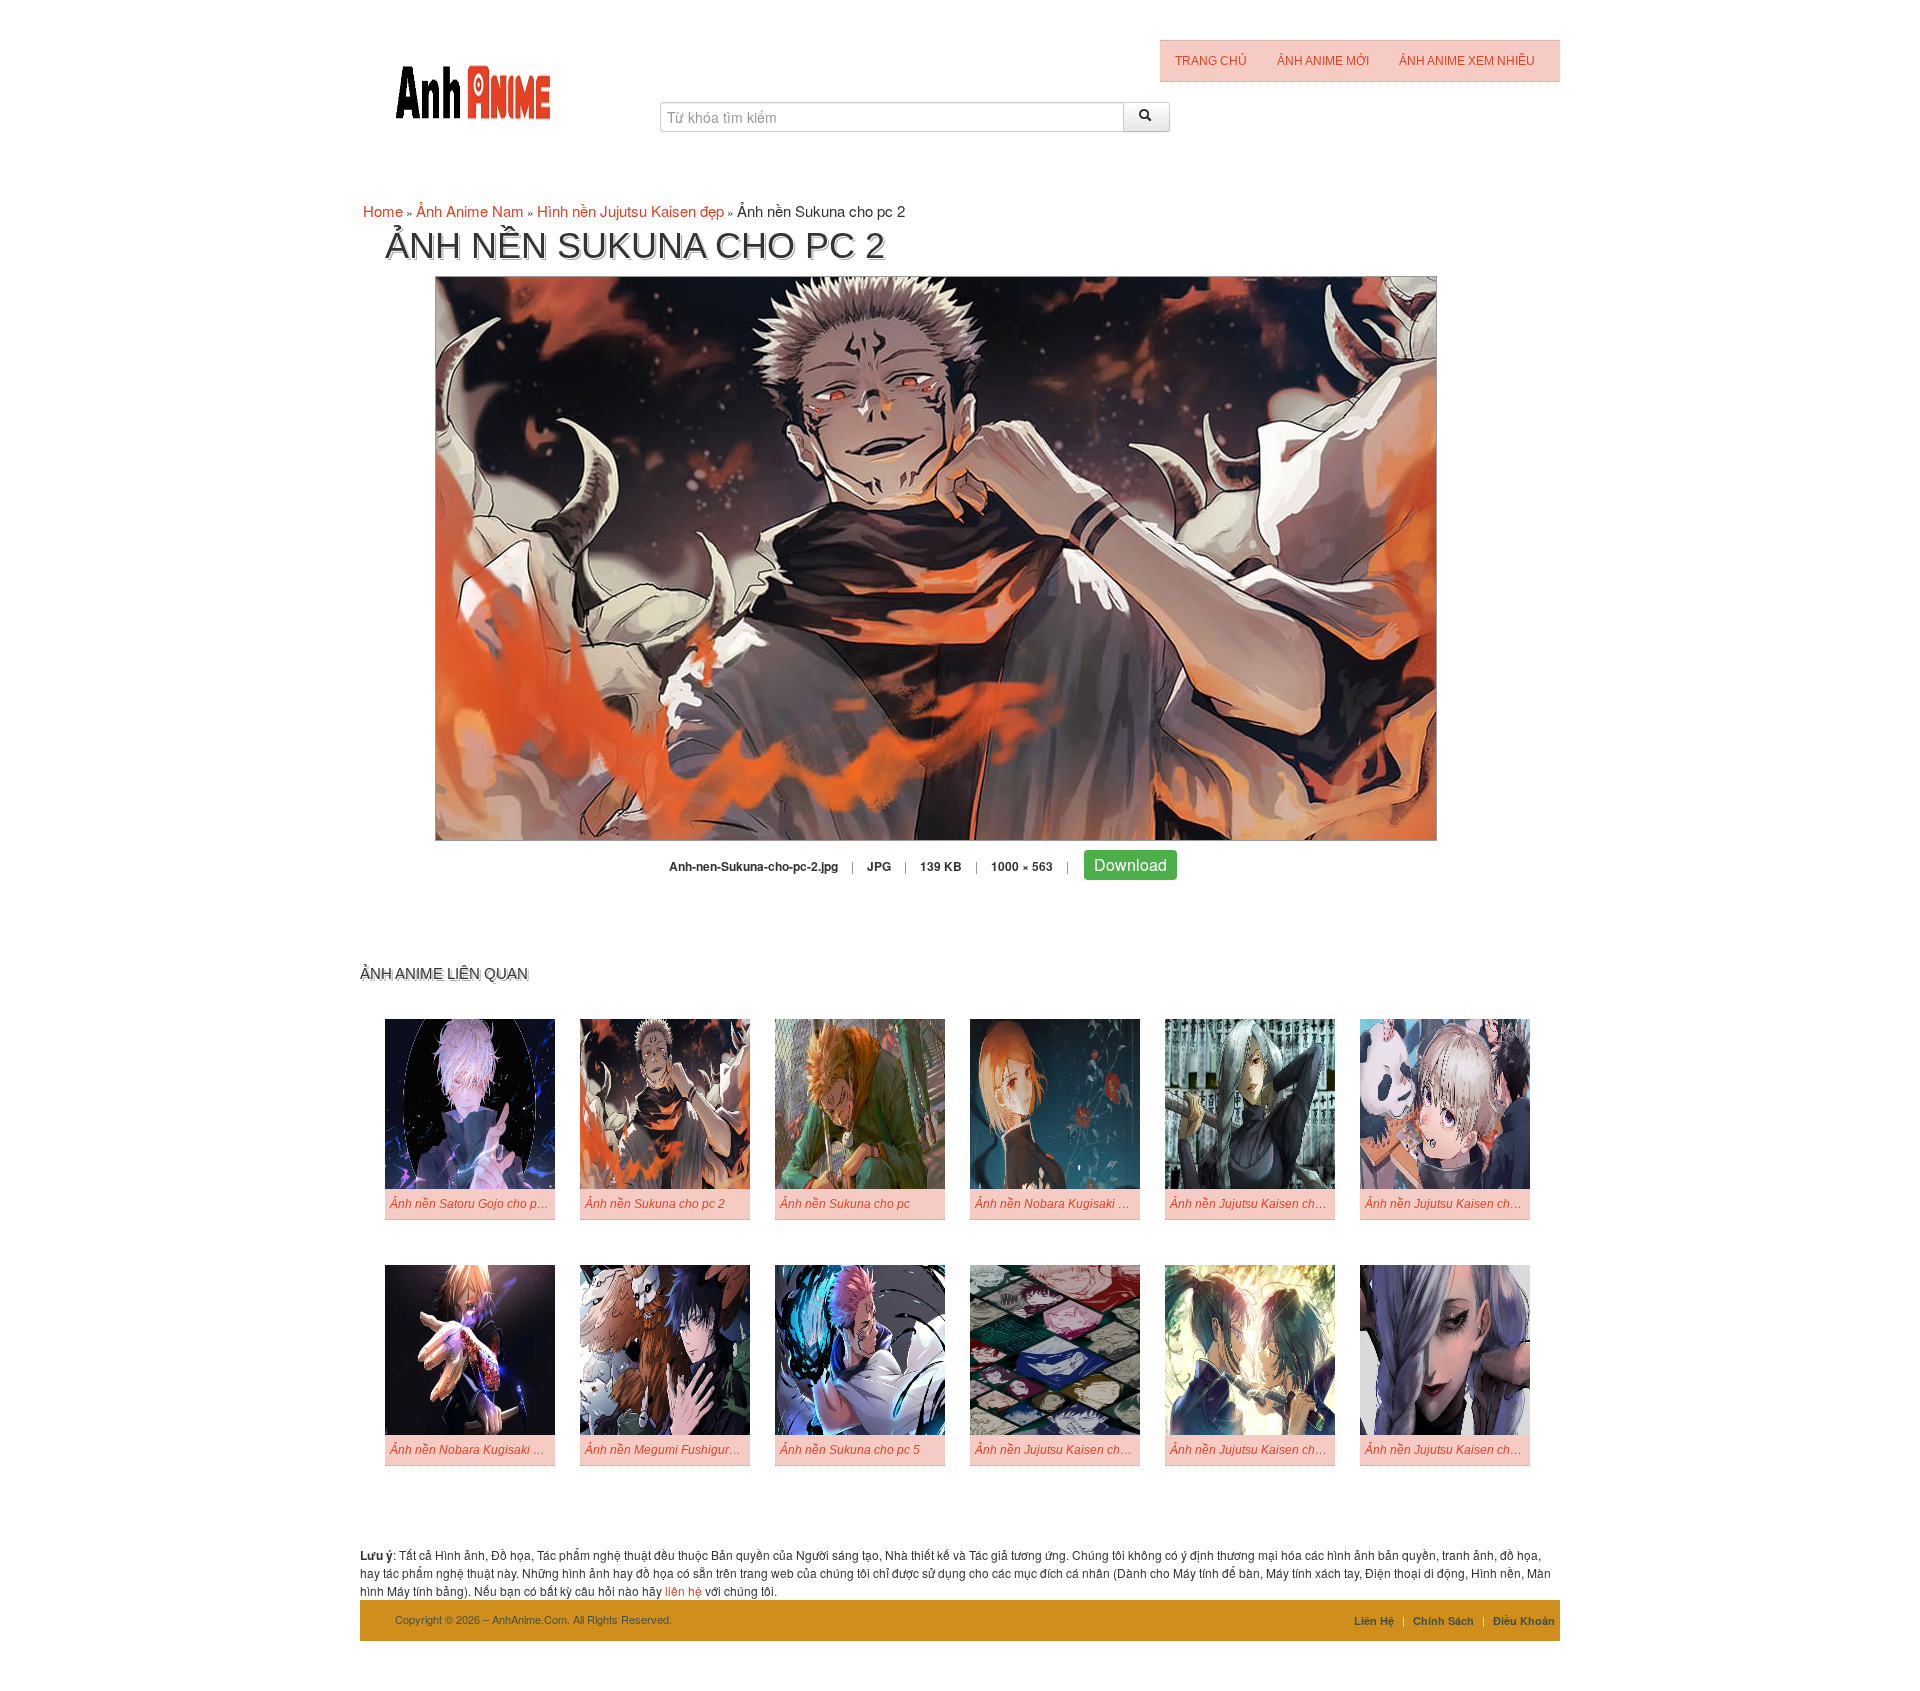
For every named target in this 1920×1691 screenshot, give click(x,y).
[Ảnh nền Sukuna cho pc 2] (936, 556)
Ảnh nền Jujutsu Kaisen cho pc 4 (1454, 1204)
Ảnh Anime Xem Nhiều (1467, 61)
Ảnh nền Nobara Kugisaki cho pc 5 (1069, 1204)
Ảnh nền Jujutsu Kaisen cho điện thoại (1079, 1450)
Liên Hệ (1374, 1620)
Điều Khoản (1524, 1620)
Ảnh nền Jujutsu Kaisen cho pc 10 (1457, 1450)
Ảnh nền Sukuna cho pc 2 (655, 1204)
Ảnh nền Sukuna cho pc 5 (850, 1450)
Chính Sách (1443, 1620)
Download (1130, 864)
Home (383, 210)
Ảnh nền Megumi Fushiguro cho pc (680, 1450)
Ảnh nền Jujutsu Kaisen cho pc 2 (1259, 1450)
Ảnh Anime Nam (470, 210)
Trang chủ (1211, 61)
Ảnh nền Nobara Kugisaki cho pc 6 (484, 1450)
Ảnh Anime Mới (1323, 61)
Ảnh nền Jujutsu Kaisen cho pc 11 (1262, 1204)
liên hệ (683, 1590)
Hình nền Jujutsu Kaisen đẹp (630, 210)
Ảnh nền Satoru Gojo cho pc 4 (471, 1204)
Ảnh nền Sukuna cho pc (845, 1204)
